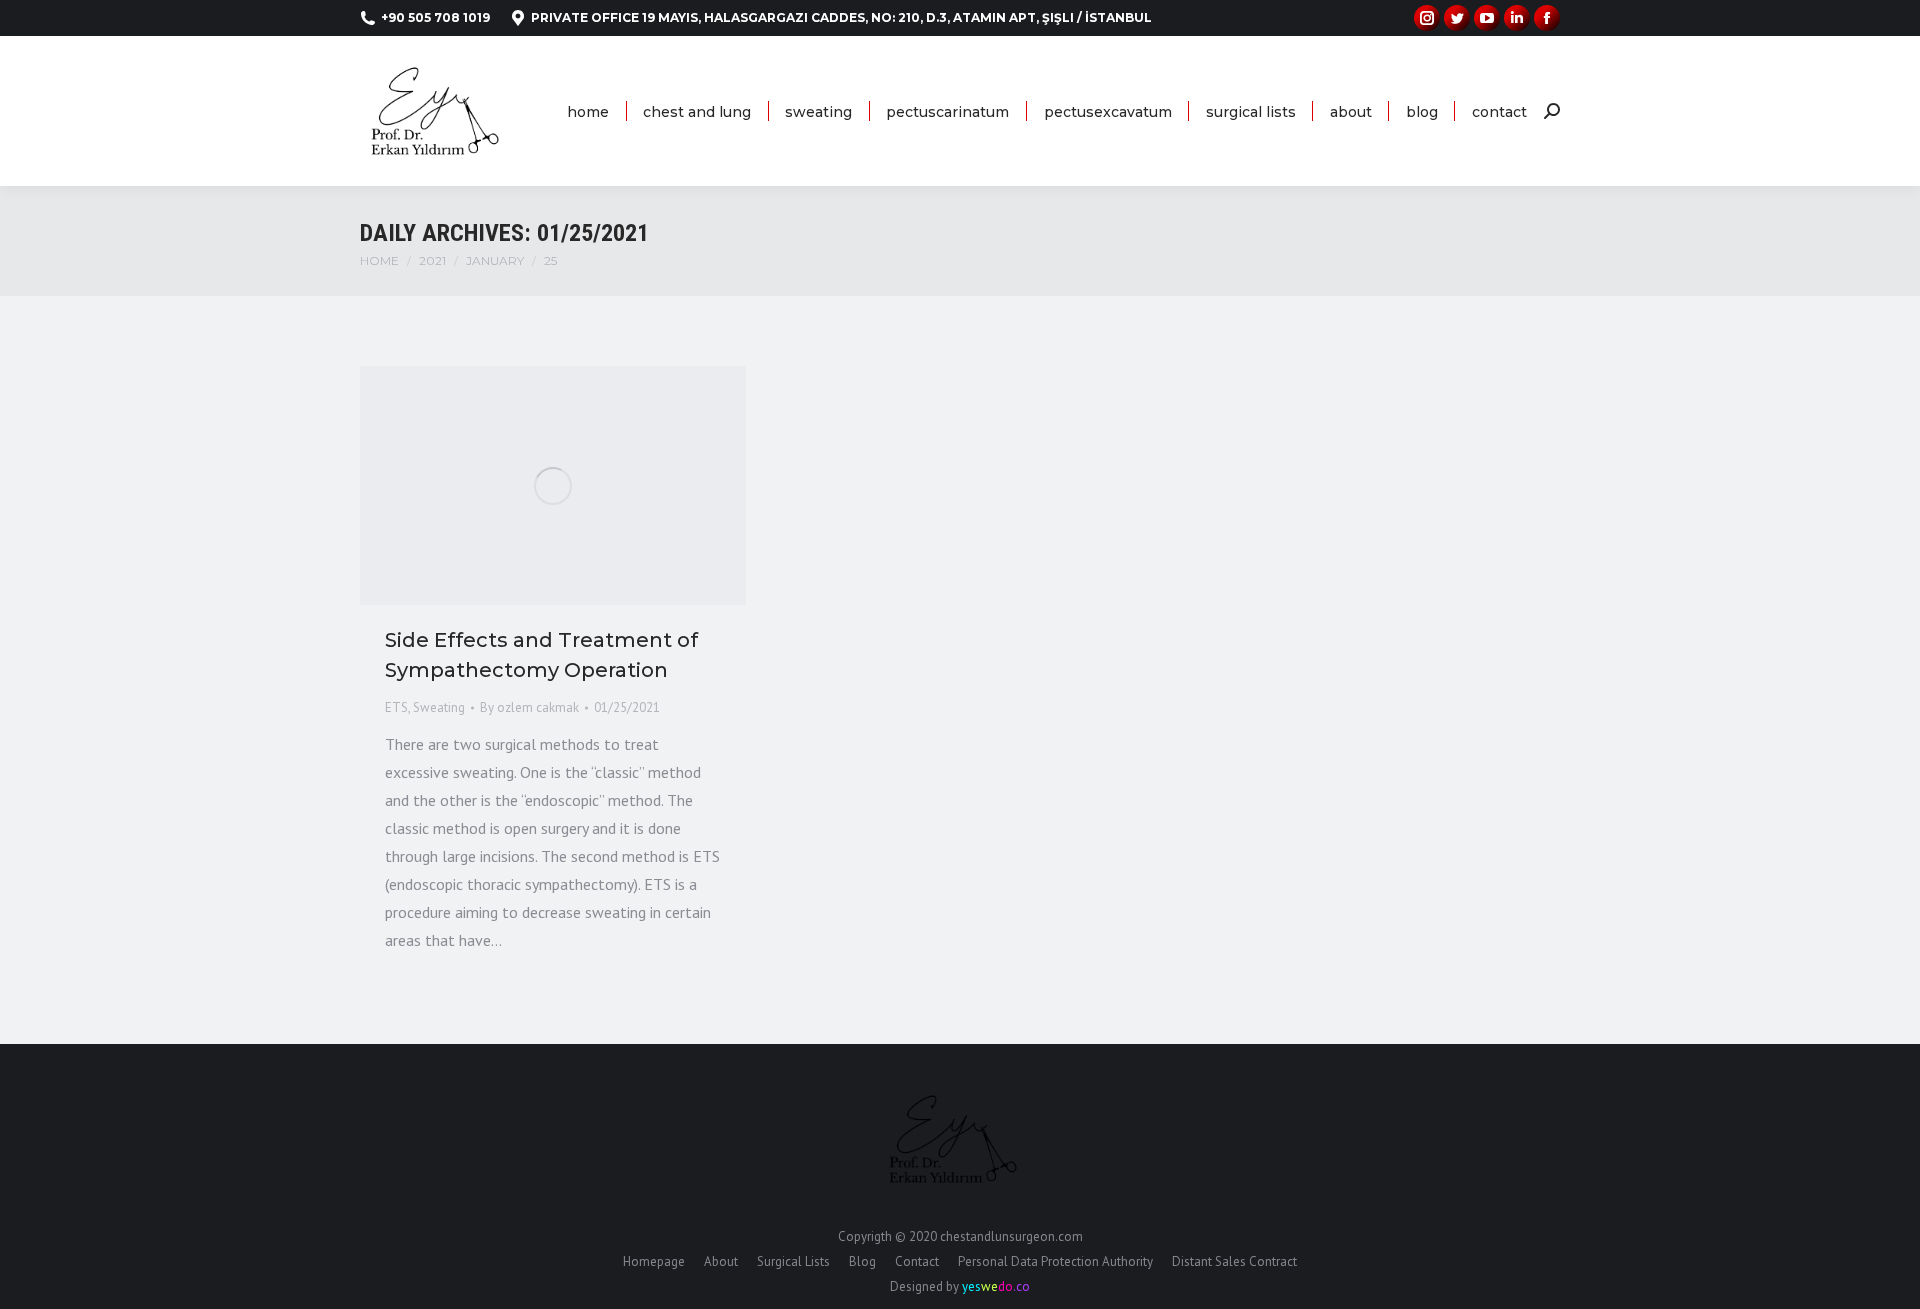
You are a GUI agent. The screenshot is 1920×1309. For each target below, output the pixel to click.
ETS (396, 707)
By (529, 707)
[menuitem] (588, 111)
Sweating (439, 707)
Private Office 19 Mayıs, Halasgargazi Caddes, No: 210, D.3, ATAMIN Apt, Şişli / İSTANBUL (841, 17)
